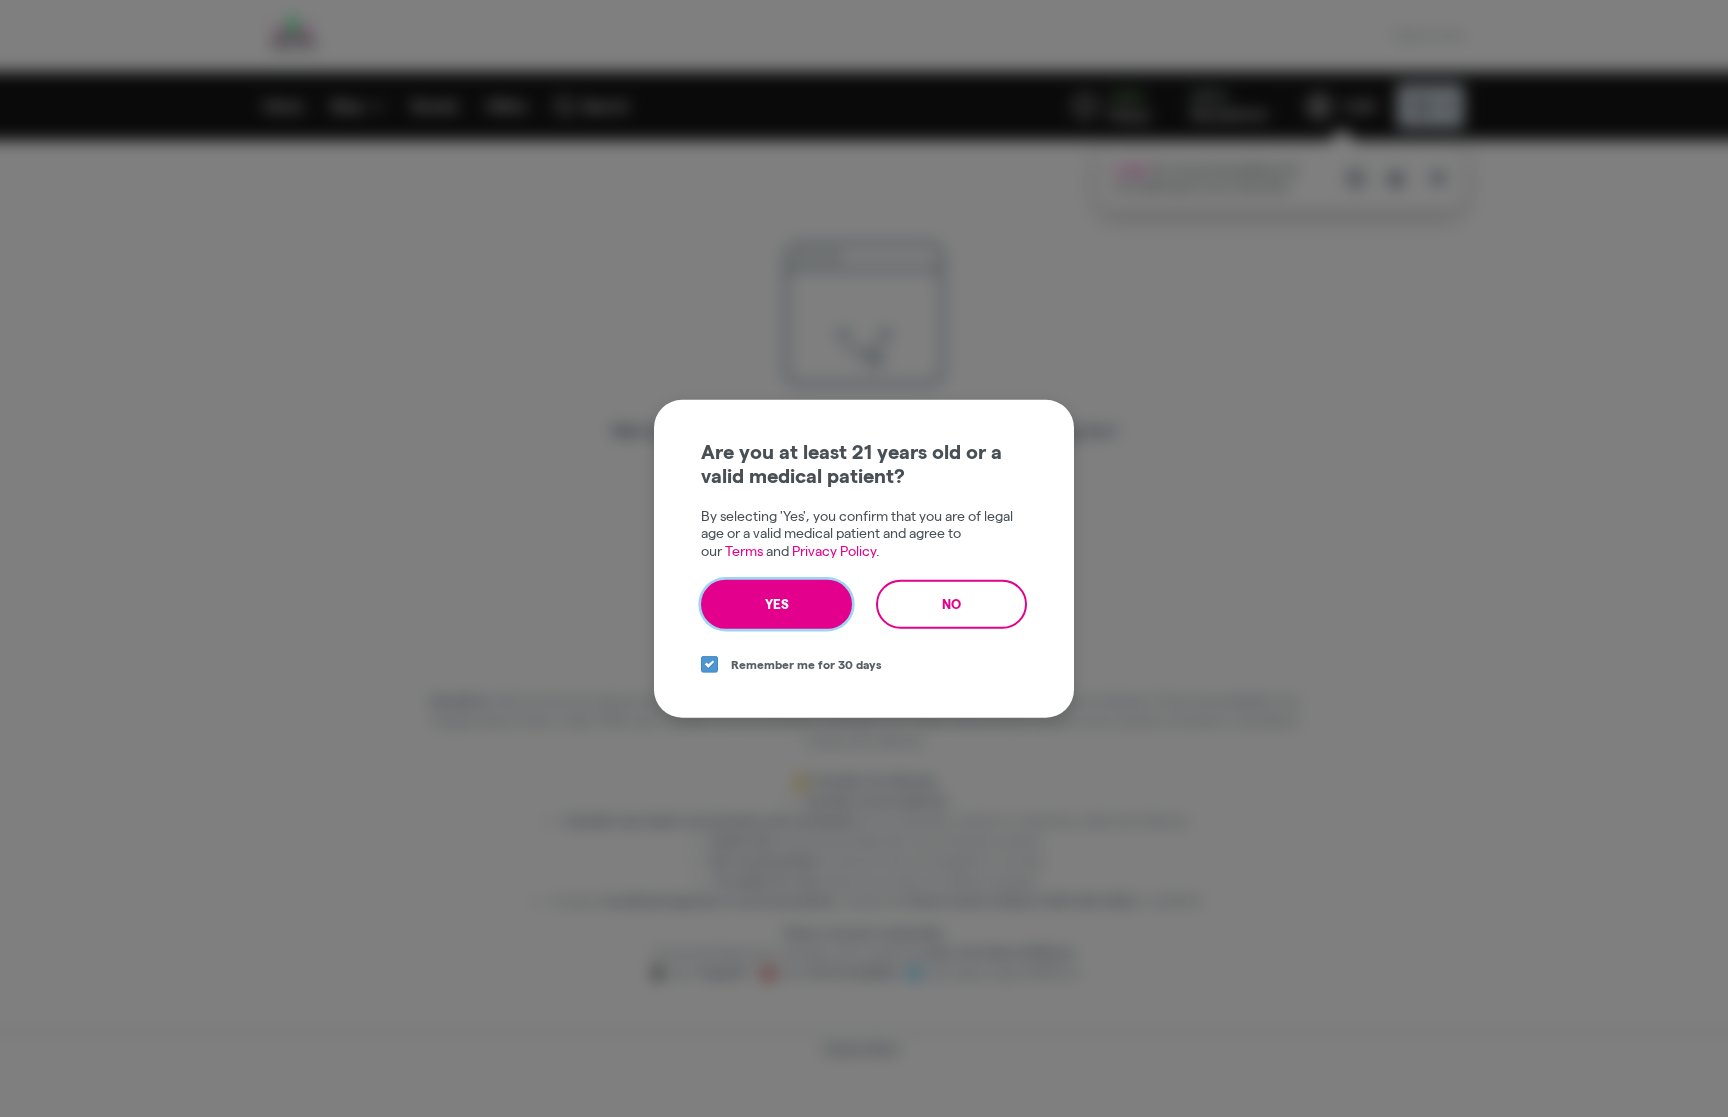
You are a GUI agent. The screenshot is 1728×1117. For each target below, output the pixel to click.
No (951, 604)
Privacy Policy (834, 550)
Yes (777, 604)
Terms (744, 550)
